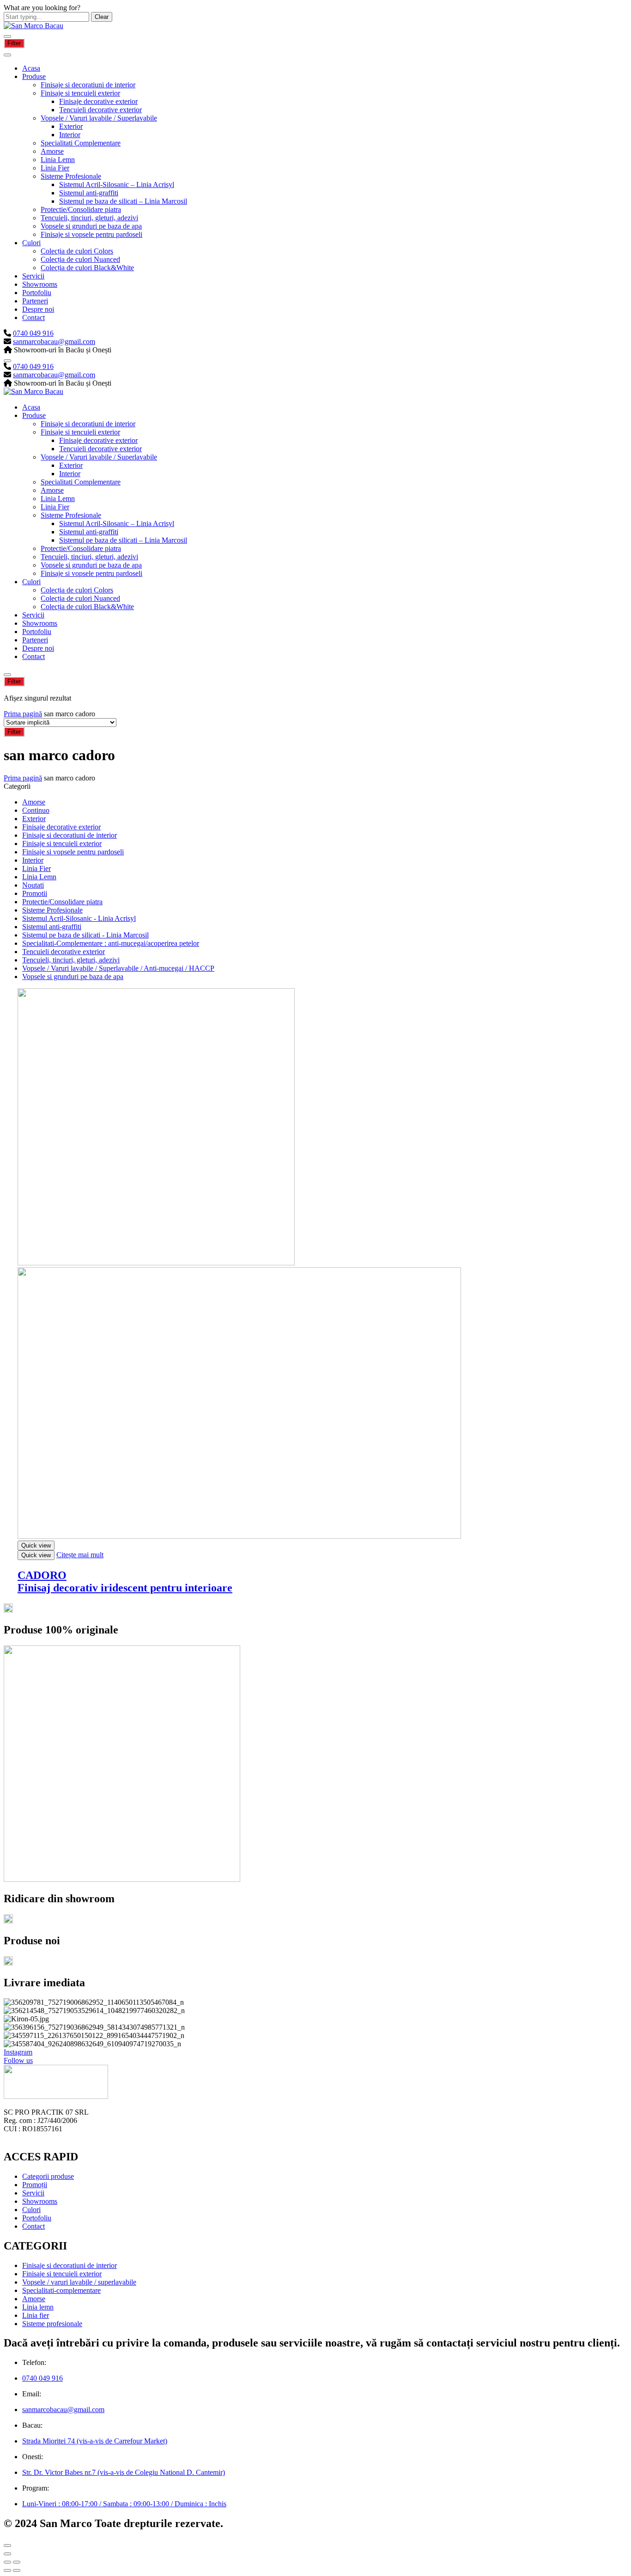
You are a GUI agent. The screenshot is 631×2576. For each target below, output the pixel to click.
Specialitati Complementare (81, 143)
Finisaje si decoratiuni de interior (88, 85)
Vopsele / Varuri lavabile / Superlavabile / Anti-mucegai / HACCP (118, 968)
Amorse (52, 151)
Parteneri (35, 301)
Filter (14, 43)
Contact (33, 317)
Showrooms (40, 284)
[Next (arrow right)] (17, 2570)
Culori (31, 243)
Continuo (36, 810)
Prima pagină (23, 714)
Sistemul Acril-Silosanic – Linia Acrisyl (117, 184)
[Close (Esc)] (7, 2562)
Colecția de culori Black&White (87, 268)
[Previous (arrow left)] (7, 2570)
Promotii (35, 893)
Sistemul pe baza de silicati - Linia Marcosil (85, 935)
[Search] (7, 361)
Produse (34, 76)
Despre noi (38, 309)
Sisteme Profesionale (71, 176)
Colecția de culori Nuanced (80, 259)
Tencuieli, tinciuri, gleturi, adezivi (89, 218)
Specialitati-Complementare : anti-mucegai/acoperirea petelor (111, 943)
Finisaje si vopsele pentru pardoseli (91, 234)
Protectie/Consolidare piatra (81, 209)
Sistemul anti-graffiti (89, 193)
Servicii (33, 276)
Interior (70, 135)
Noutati (33, 885)
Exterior (71, 126)
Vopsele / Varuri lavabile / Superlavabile (99, 118)
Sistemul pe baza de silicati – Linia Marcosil (123, 201)
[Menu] (7, 36)
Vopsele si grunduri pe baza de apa (91, 226)
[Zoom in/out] (17, 2562)
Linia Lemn (58, 160)
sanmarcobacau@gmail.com (54, 342)
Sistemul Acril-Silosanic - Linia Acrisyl (79, 918)
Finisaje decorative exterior (98, 101)
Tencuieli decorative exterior (100, 110)
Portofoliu (37, 293)
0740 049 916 (33, 333)
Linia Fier (55, 168)
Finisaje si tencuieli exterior (80, 93)
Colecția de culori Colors (77, 251)
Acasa (31, 68)
